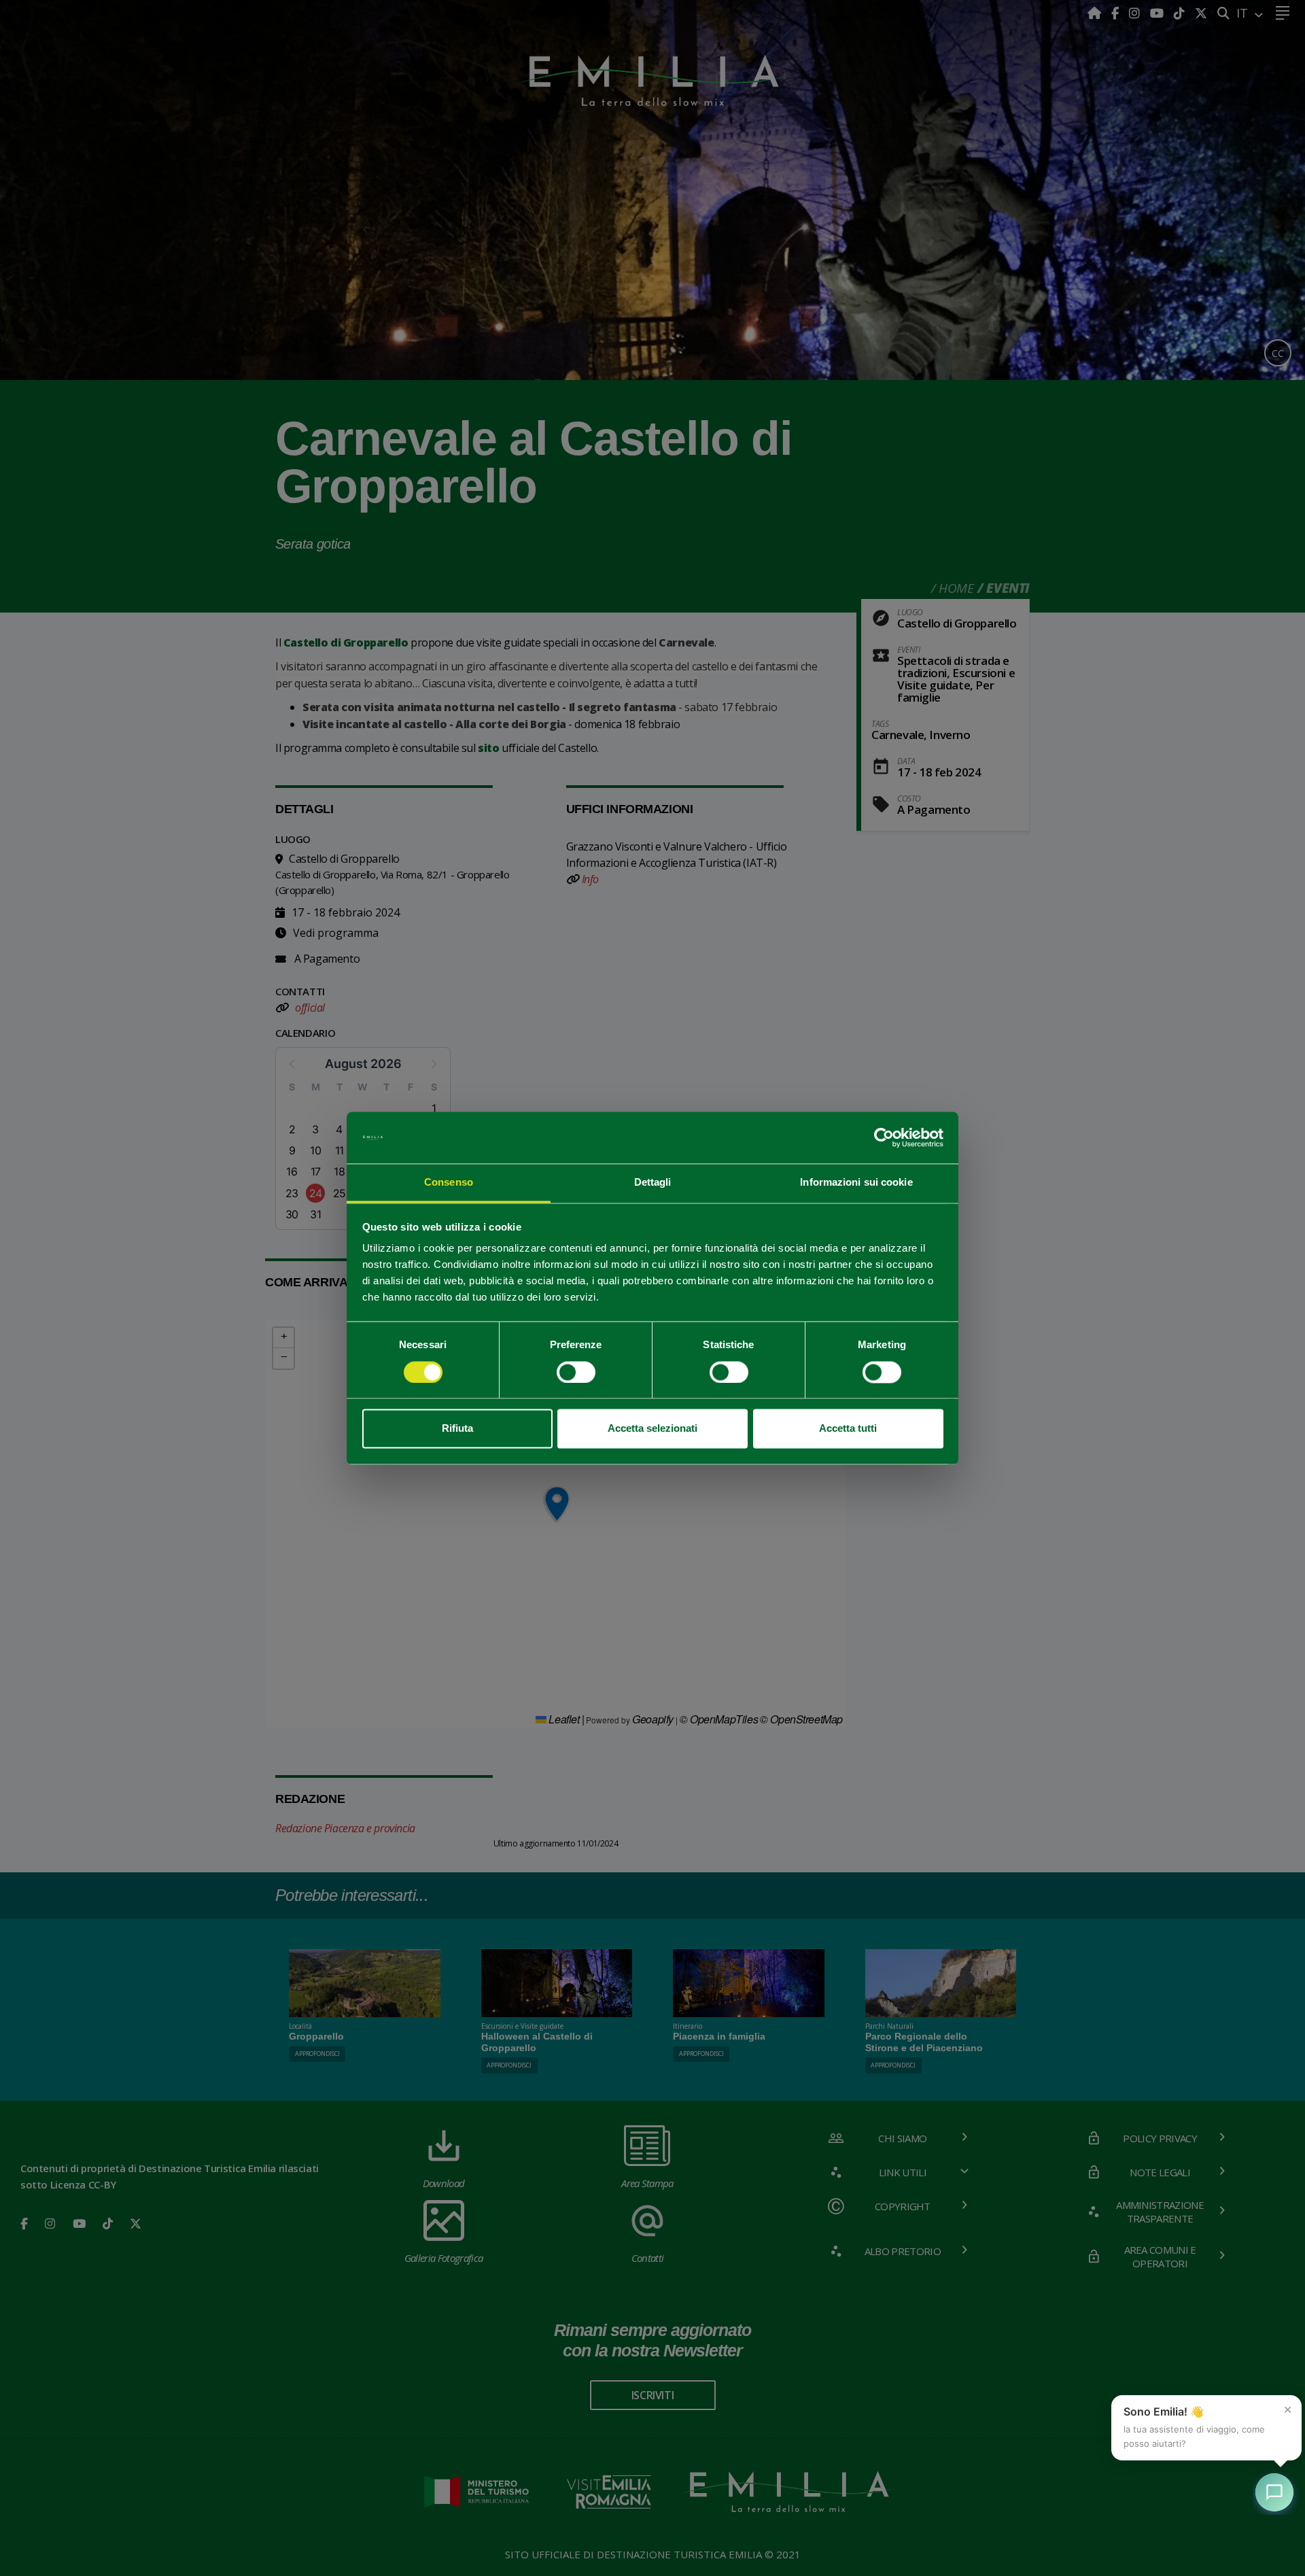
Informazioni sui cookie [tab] (856, 1183)
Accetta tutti (848, 1429)
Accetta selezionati (652, 1429)
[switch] (576, 1372)
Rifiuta (457, 1429)
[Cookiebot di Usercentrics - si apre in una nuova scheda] (884, 1137)
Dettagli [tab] (653, 1183)
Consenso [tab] (449, 1183)
